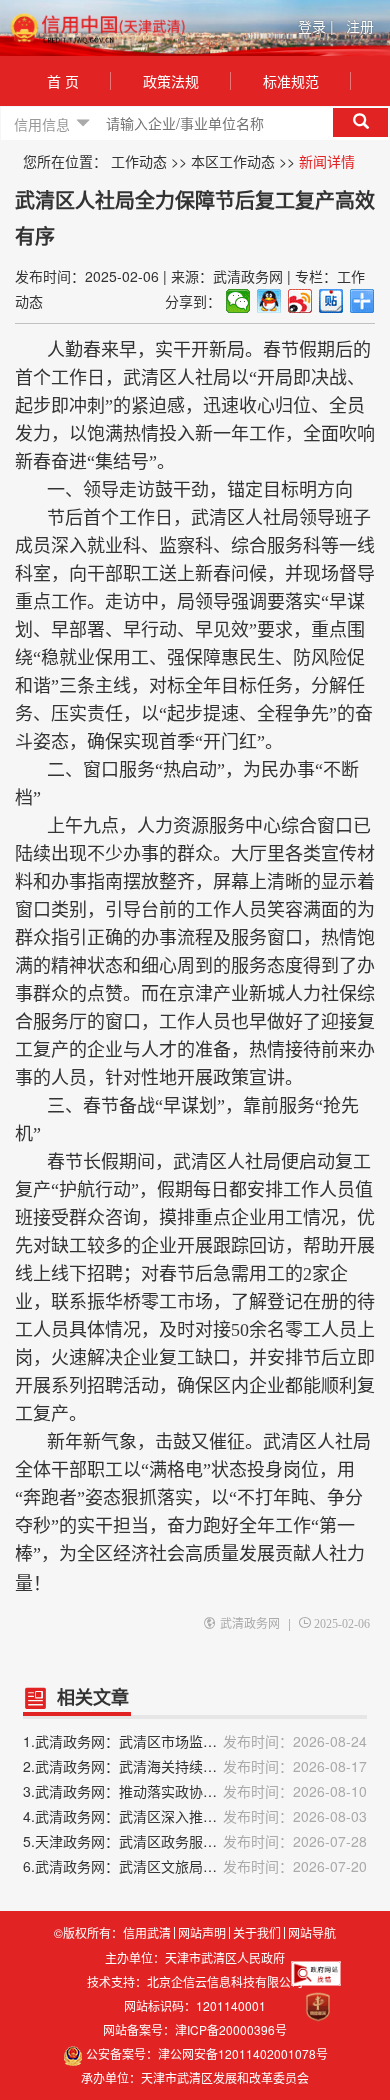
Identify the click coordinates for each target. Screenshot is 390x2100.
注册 (360, 26)
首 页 (63, 81)
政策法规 (171, 81)
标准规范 (291, 81)
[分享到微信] (238, 301)
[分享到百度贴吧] (331, 301)
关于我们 (257, 1933)
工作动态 (139, 161)
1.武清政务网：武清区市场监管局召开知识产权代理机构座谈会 (195, 1741)
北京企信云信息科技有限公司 (225, 1981)
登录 (316, 26)
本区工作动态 (233, 161)
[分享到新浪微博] (300, 301)
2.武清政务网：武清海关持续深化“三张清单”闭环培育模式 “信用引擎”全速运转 (195, 1766)
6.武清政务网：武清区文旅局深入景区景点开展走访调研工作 (195, 1866)
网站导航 (312, 1933)
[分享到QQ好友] (269, 301)
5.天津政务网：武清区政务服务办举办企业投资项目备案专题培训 (195, 1841)
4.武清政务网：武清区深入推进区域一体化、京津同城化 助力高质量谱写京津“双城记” (195, 1816)
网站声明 (202, 1933)
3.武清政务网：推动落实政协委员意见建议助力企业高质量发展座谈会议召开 (195, 1791)
